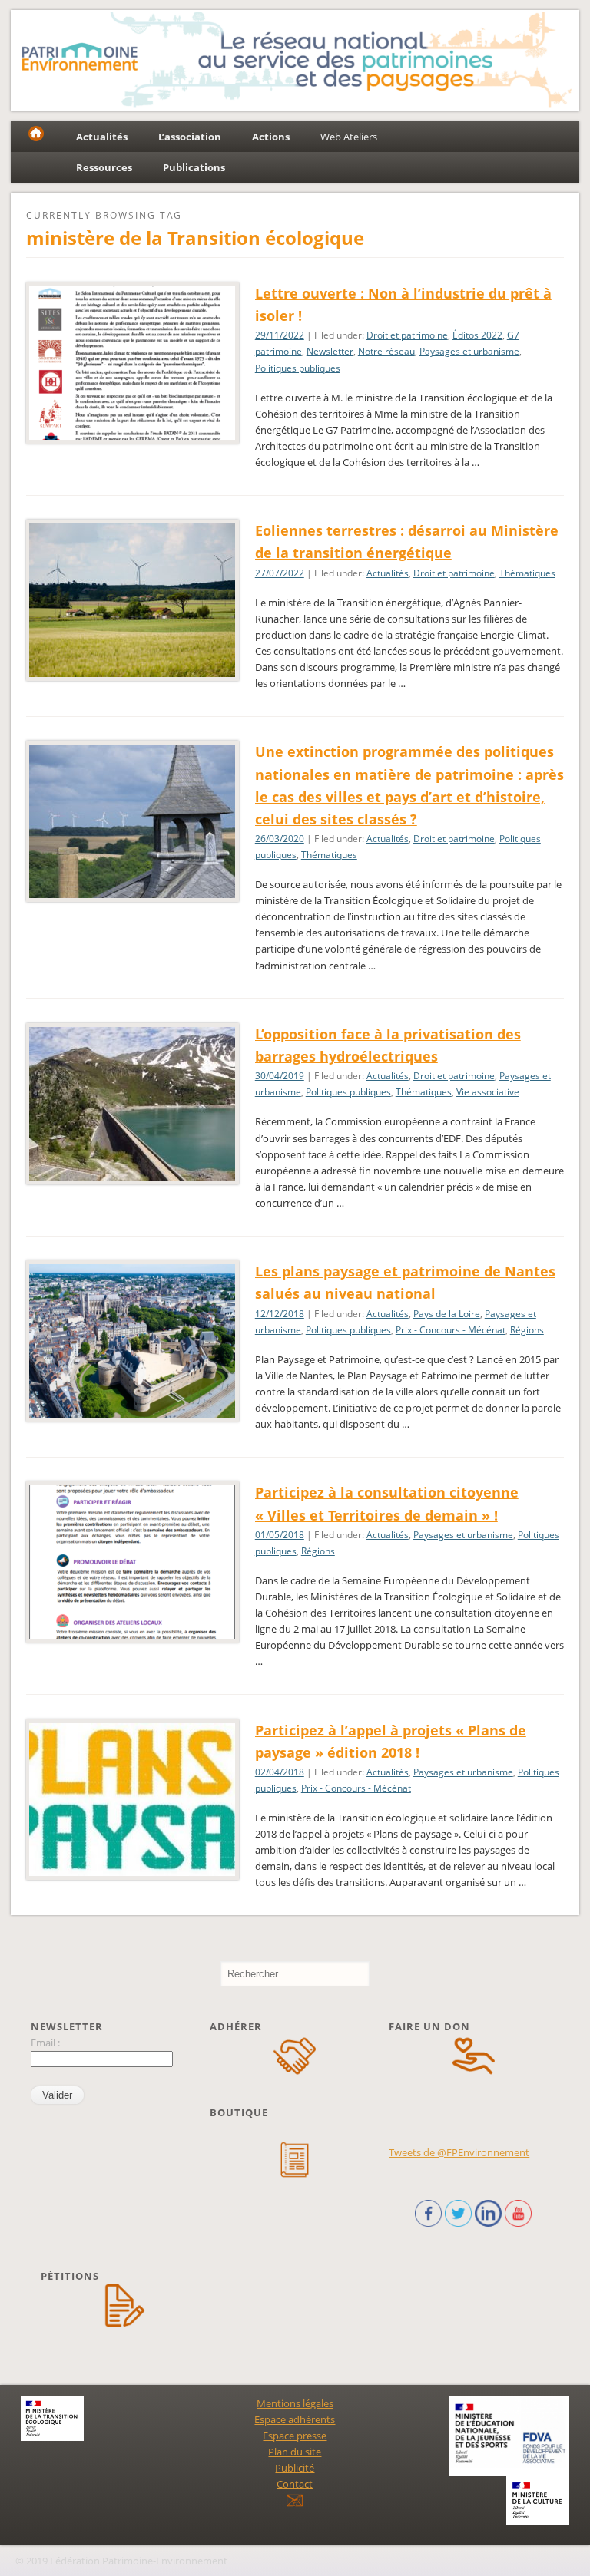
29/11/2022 (280, 335)
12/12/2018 (280, 1314)
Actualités (388, 573)
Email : (45, 2043)
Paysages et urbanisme (469, 351)
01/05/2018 (280, 1535)
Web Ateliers (349, 137)
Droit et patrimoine (407, 335)
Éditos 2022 (477, 335)
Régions (527, 1330)
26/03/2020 (280, 839)
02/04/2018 (280, 1772)
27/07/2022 (280, 573)
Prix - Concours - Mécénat (451, 1330)
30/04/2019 (280, 1076)
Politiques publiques (298, 368)
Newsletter (330, 351)
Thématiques (527, 573)
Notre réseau (386, 351)
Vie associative (488, 1092)
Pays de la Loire (447, 1314)
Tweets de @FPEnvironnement (459, 2152)
